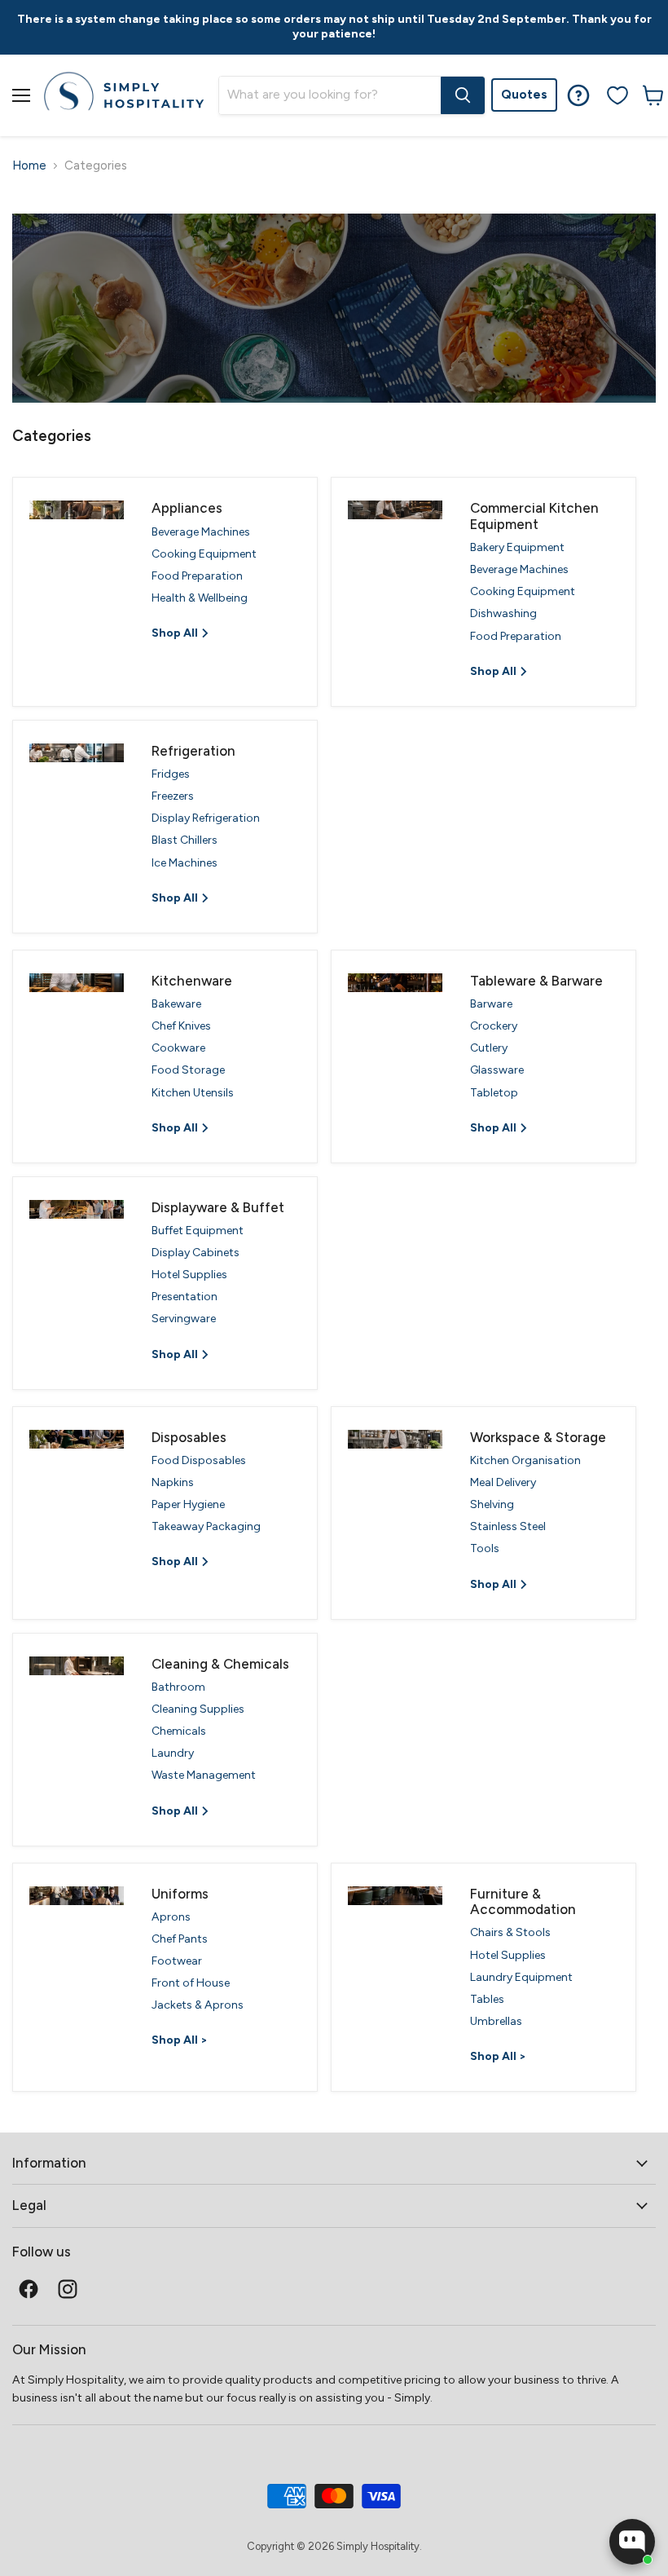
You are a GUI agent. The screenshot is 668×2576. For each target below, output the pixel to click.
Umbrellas (496, 2021)
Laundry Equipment (521, 1977)
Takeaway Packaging (206, 1526)
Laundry (173, 1753)
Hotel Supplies (189, 1275)
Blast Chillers (185, 840)
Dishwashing (503, 613)
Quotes (524, 95)
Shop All (176, 633)
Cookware (178, 1048)
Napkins (173, 1482)
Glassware (497, 1070)
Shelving (492, 1504)
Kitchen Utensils (193, 1093)
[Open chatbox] (632, 2542)
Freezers (173, 796)
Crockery (494, 1026)
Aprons (171, 1917)
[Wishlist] (617, 95)
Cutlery (489, 1048)
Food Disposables (199, 1460)
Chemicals (179, 1731)
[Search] (463, 95)
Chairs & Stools (510, 1932)
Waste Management (204, 1775)
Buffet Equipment (198, 1231)
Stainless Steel (508, 1526)
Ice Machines (185, 863)
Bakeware (176, 1004)
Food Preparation (197, 576)
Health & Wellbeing (200, 598)
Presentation (185, 1297)
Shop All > (180, 2040)
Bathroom (178, 1687)
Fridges (171, 774)
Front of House (191, 1983)
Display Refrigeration (206, 818)
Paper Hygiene (188, 1504)
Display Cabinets (196, 1253)
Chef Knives (181, 1026)
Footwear (177, 1961)
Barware (491, 1004)
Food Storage (188, 1070)
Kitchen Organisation (525, 1460)
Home (29, 166)
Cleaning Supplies (198, 1709)
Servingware (184, 1319)
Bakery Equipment (517, 547)
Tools (485, 1548)
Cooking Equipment (204, 554)
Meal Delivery (503, 1482)
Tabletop (494, 1093)
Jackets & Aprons (198, 2005)
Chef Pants (180, 1939)
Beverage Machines (201, 532)
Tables (487, 1999)
